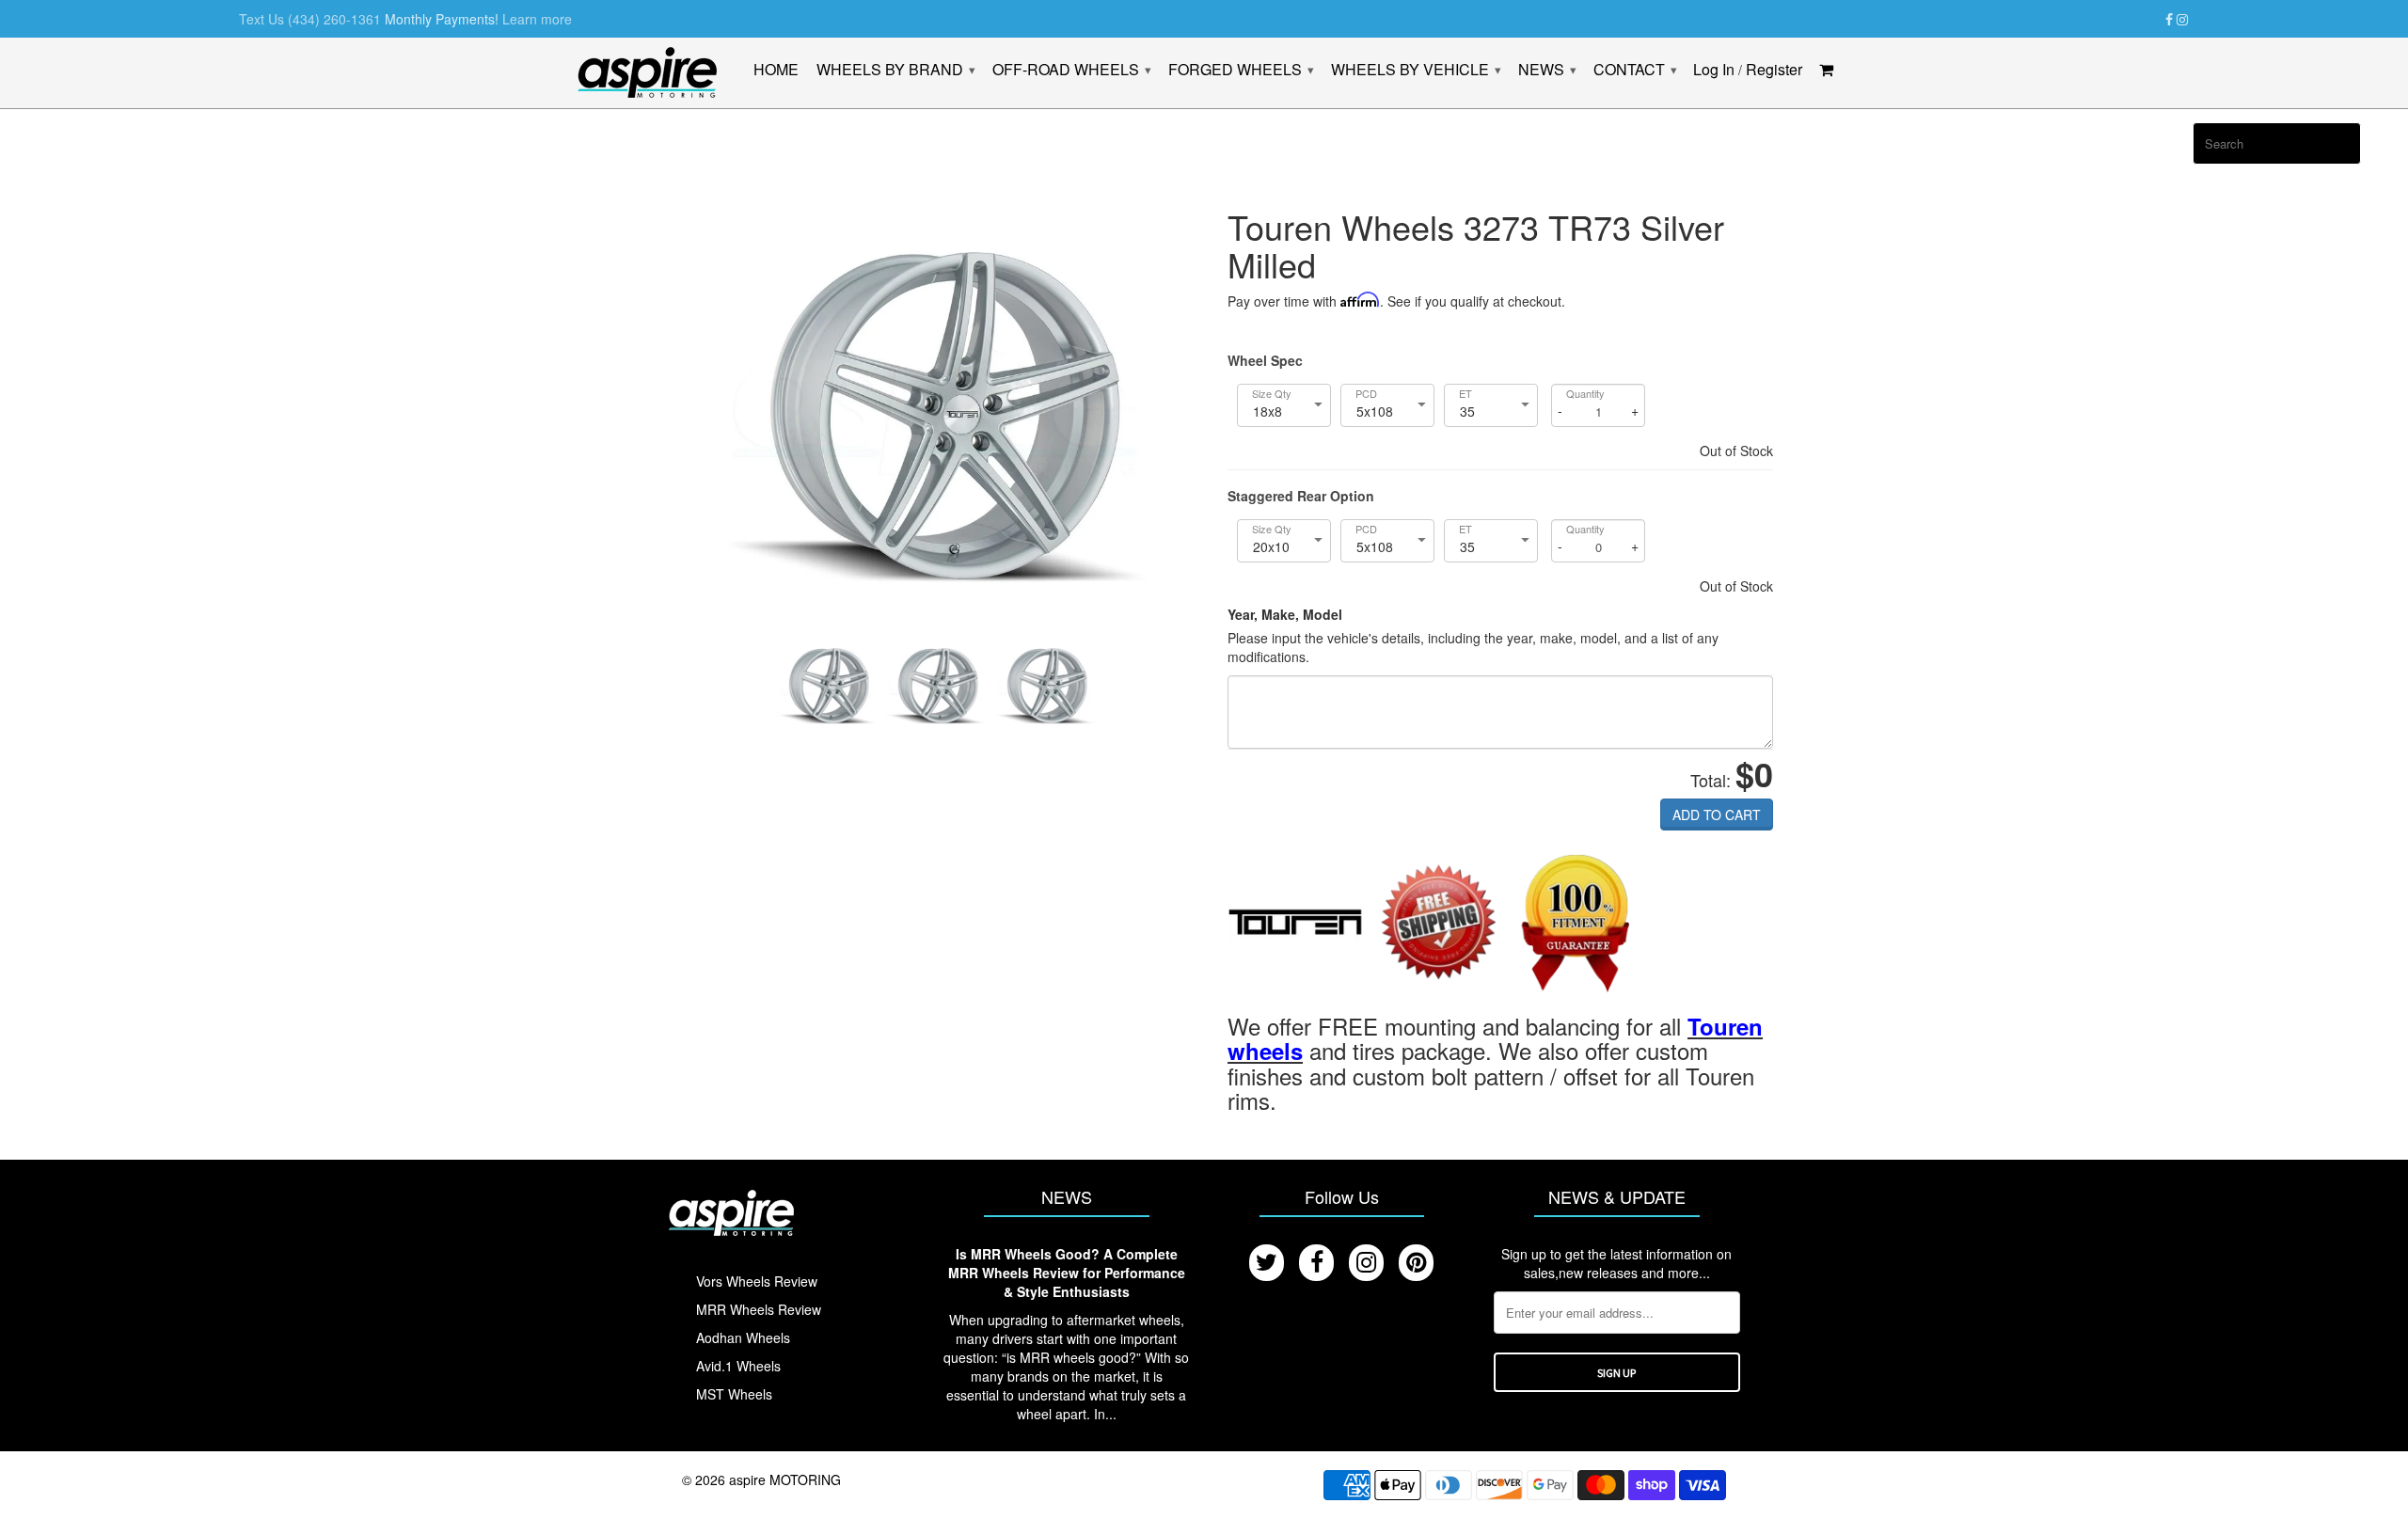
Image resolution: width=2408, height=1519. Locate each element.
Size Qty (1272, 394)
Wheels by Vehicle (1416, 70)
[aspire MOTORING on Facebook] (2169, 20)
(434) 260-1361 (334, 19)
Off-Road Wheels (1071, 70)
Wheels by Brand (895, 70)
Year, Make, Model (1285, 614)
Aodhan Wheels (743, 1337)
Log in (1714, 71)
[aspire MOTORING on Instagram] (2182, 20)
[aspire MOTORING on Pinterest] (1416, 1263)
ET (1465, 394)
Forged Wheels (1241, 70)
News (1547, 70)
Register (1774, 71)
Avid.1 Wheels (738, 1366)
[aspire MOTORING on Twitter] (1267, 1263)
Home (776, 71)
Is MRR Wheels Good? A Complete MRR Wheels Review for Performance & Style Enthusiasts (1067, 1273)
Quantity (1585, 394)
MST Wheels (734, 1394)
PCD (1366, 394)
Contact (1635, 70)
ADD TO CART (1717, 815)
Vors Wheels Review (757, 1281)
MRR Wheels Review (759, 1309)
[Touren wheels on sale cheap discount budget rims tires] (1296, 925)
